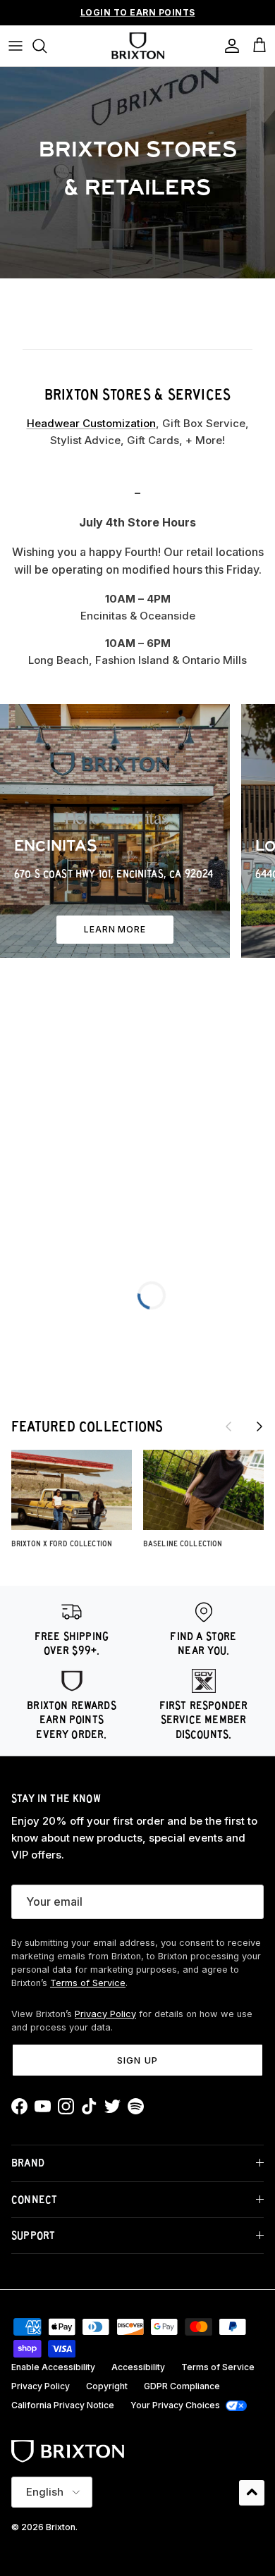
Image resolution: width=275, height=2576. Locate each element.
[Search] (47, 46)
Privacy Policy (105, 2014)
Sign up (137, 2060)
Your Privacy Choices (175, 2405)
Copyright (107, 2386)
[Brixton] (138, 46)
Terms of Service (88, 1983)
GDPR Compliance (182, 2386)
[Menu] (16, 46)
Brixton (61, 2527)
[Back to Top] (252, 2493)
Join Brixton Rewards (138, 16)
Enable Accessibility (53, 2367)
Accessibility (138, 2367)
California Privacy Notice (63, 2405)
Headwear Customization (91, 423)
